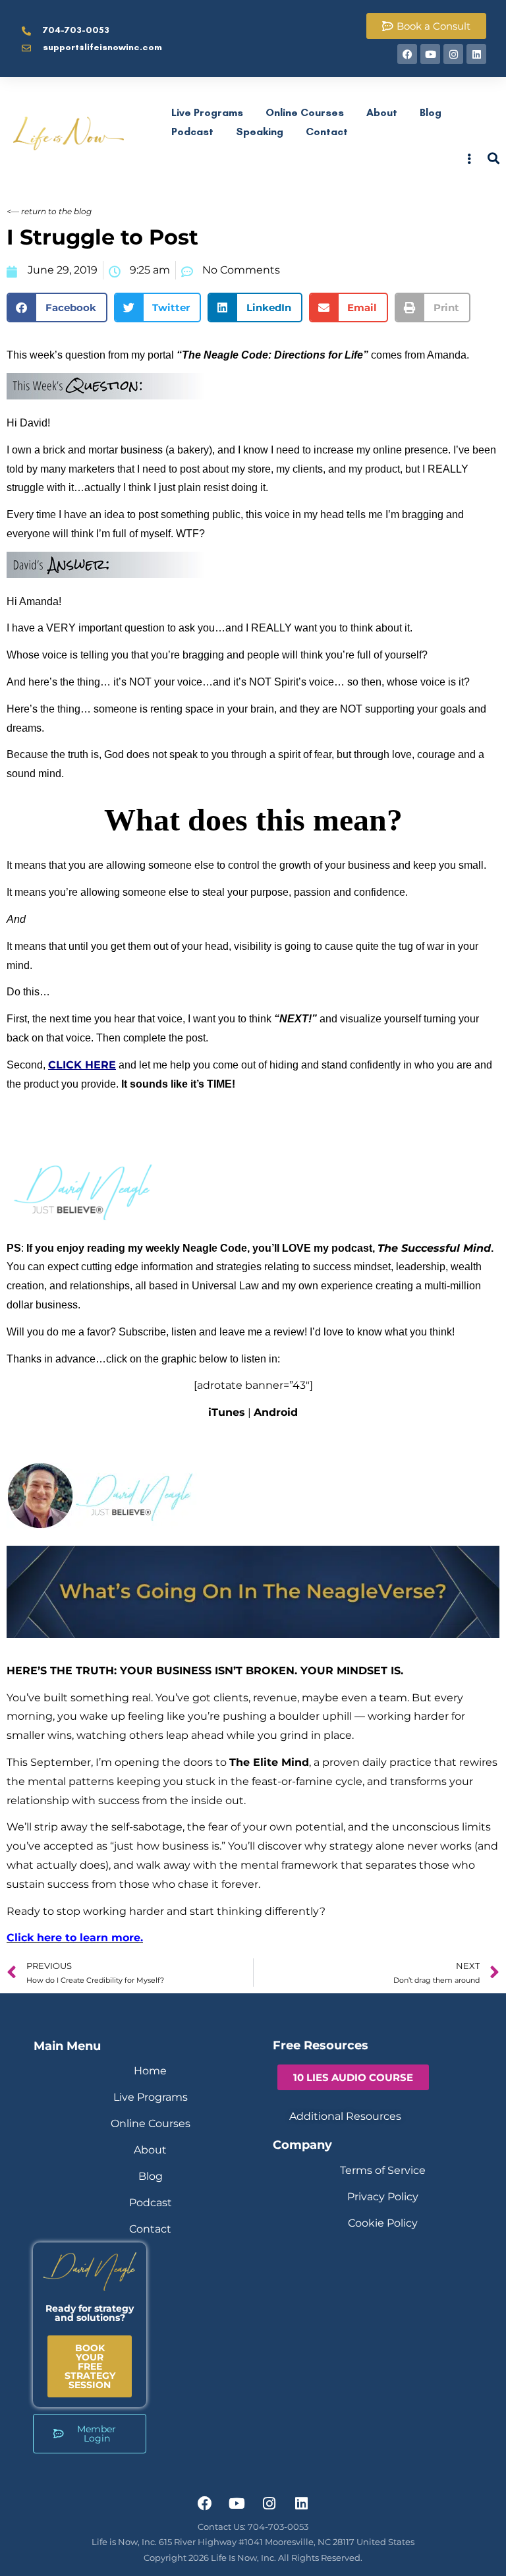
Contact (327, 132)
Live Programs (207, 112)
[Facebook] (407, 54)
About (382, 112)
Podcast (192, 132)
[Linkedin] (476, 54)
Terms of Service (383, 2170)
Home (150, 2071)
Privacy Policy (383, 2197)
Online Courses (305, 112)
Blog (431, 112)
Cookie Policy (383, 2223)
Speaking (260, 132)
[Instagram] (453, 54)
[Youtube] (430, 54)
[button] (57, 307)
